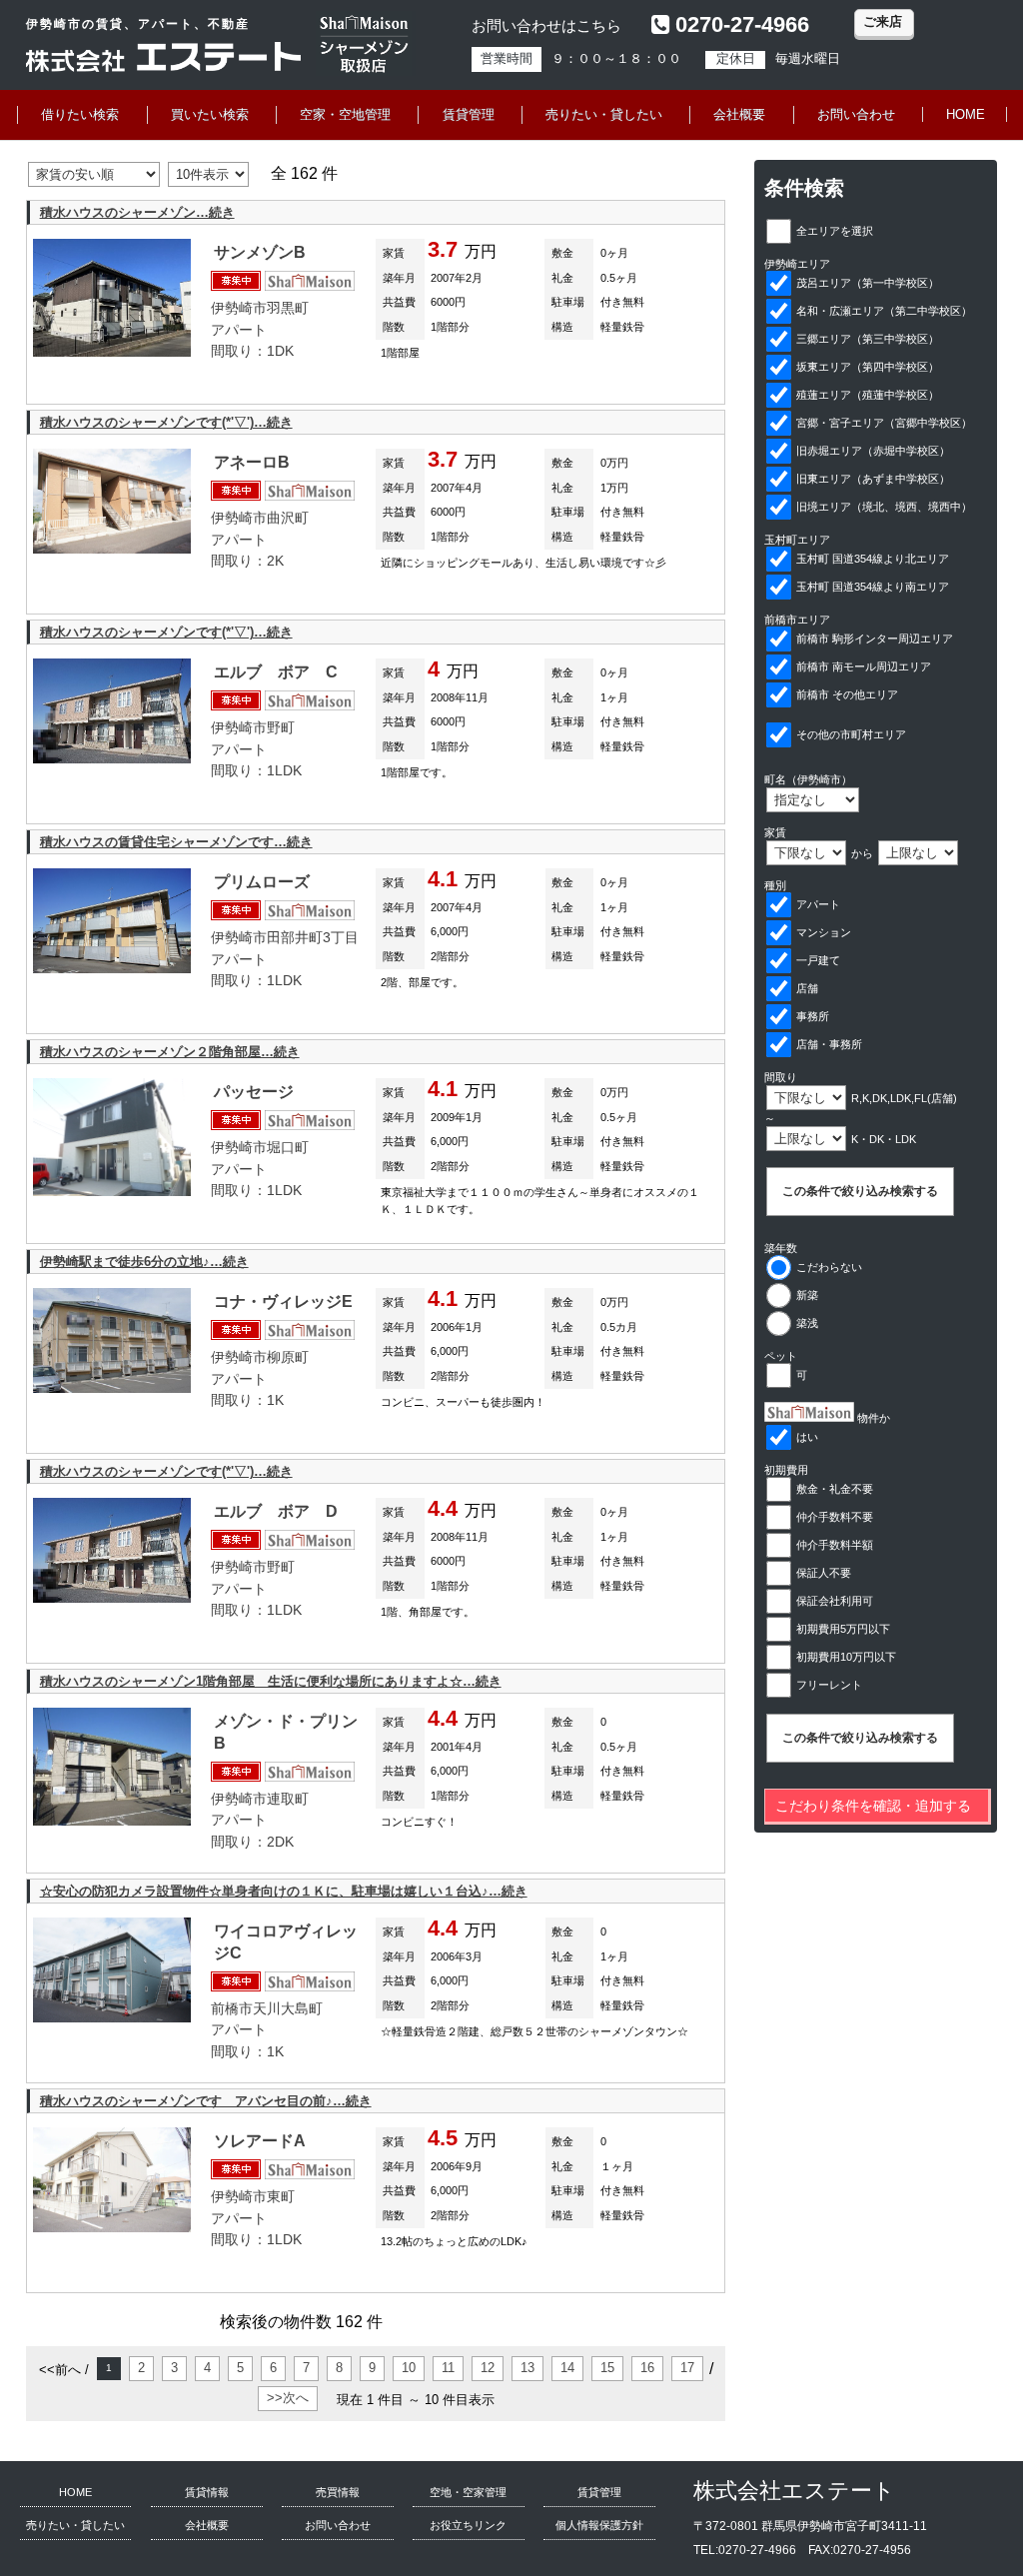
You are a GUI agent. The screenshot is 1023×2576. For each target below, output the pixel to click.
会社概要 (739, 114)
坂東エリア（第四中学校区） (868, 367)
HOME (966, 114)
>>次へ (288, 2398)
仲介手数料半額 (835, 1545)
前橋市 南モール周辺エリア (864, 666)
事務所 (813, 1016)
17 (687, 2368)
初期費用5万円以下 (843, 1629)
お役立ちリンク (468, 2525)
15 (607, 2368)
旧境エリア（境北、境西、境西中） (884, 507)
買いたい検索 (210, 114)
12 (488, 2368)
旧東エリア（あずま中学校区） (873, 479)
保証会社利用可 (835, 1601)
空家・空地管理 (345, 114)
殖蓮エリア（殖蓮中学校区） (868, 395)
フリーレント (829, 1685)
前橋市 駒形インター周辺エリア (875, 639)
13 (527, 2368)
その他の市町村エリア (851, 734)
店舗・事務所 (829, 1044)
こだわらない (829, 1267)
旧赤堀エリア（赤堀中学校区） (873, 451)
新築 (807, 1295)
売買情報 (338, 2492)
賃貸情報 (207, 2492)
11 (448, 2368)
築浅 (807, 1323)
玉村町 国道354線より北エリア (873, 559)
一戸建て (818, 960)
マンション (824, 932)
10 (409, 2368)
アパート (818, 904)
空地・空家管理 (468, 2492)
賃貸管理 (469, 114)
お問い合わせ (856, 114)
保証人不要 (824, 1573)
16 (647, 2368)
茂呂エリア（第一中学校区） (868, 283)
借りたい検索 (80, 114)
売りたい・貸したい (604, 114)
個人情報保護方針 (599, 2525)
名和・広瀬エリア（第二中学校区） (884, 311)
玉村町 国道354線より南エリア (873, 587)
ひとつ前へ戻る (475, 2322)
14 (567, 2368)
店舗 (807, 988)
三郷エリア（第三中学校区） (868, 339)
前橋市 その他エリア (847, 694)
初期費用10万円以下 (846, 1657)
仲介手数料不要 (835, 1517)
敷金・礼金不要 (835, 1489)
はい (807, 1437)
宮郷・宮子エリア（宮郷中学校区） (884, 423)
